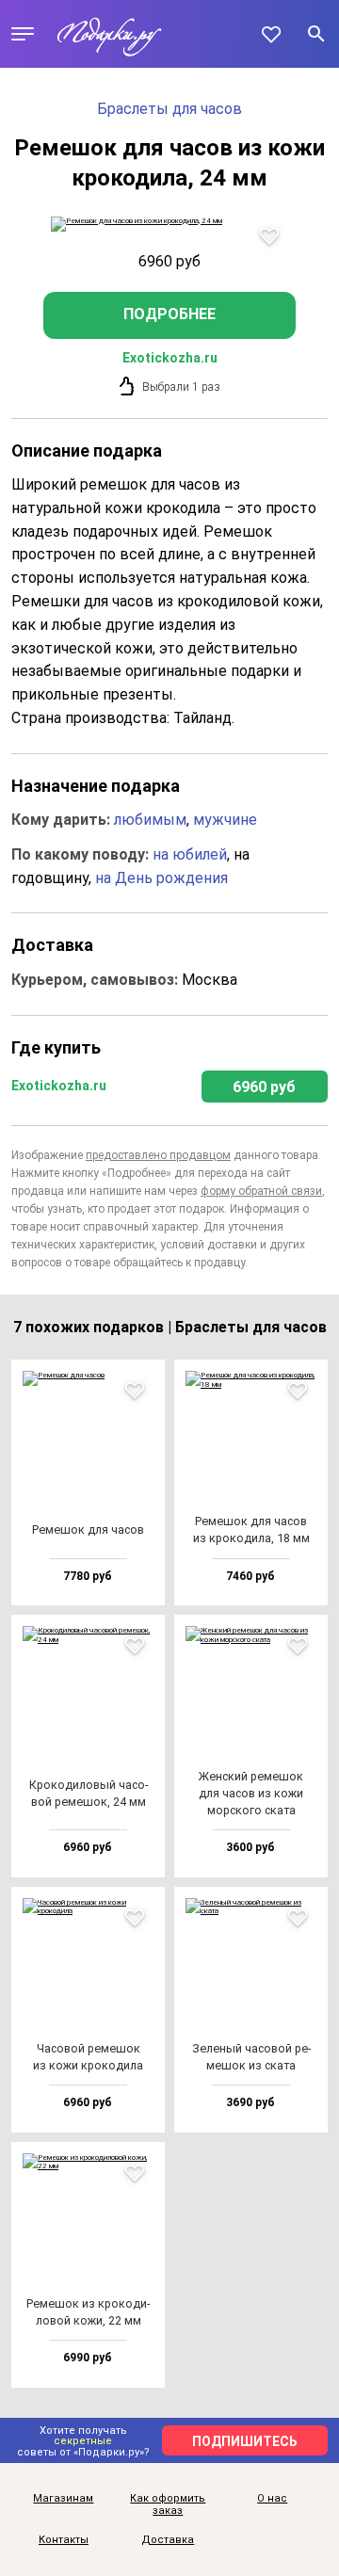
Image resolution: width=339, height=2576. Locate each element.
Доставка (168, 2540)
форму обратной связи (261, 1191)
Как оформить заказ (168, 2505)
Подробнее (169, 314)
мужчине (225, 820)
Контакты (64, 2540)
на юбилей (190, 854)
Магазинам (63, 2499)
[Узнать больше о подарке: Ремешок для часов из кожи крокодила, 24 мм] (169, 224)
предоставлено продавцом (158, 1155)
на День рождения (161, 878)
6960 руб (264, 1087)
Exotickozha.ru (170, 358)
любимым (150, 820)
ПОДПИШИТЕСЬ (245, 2441)
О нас (272, 2499)
